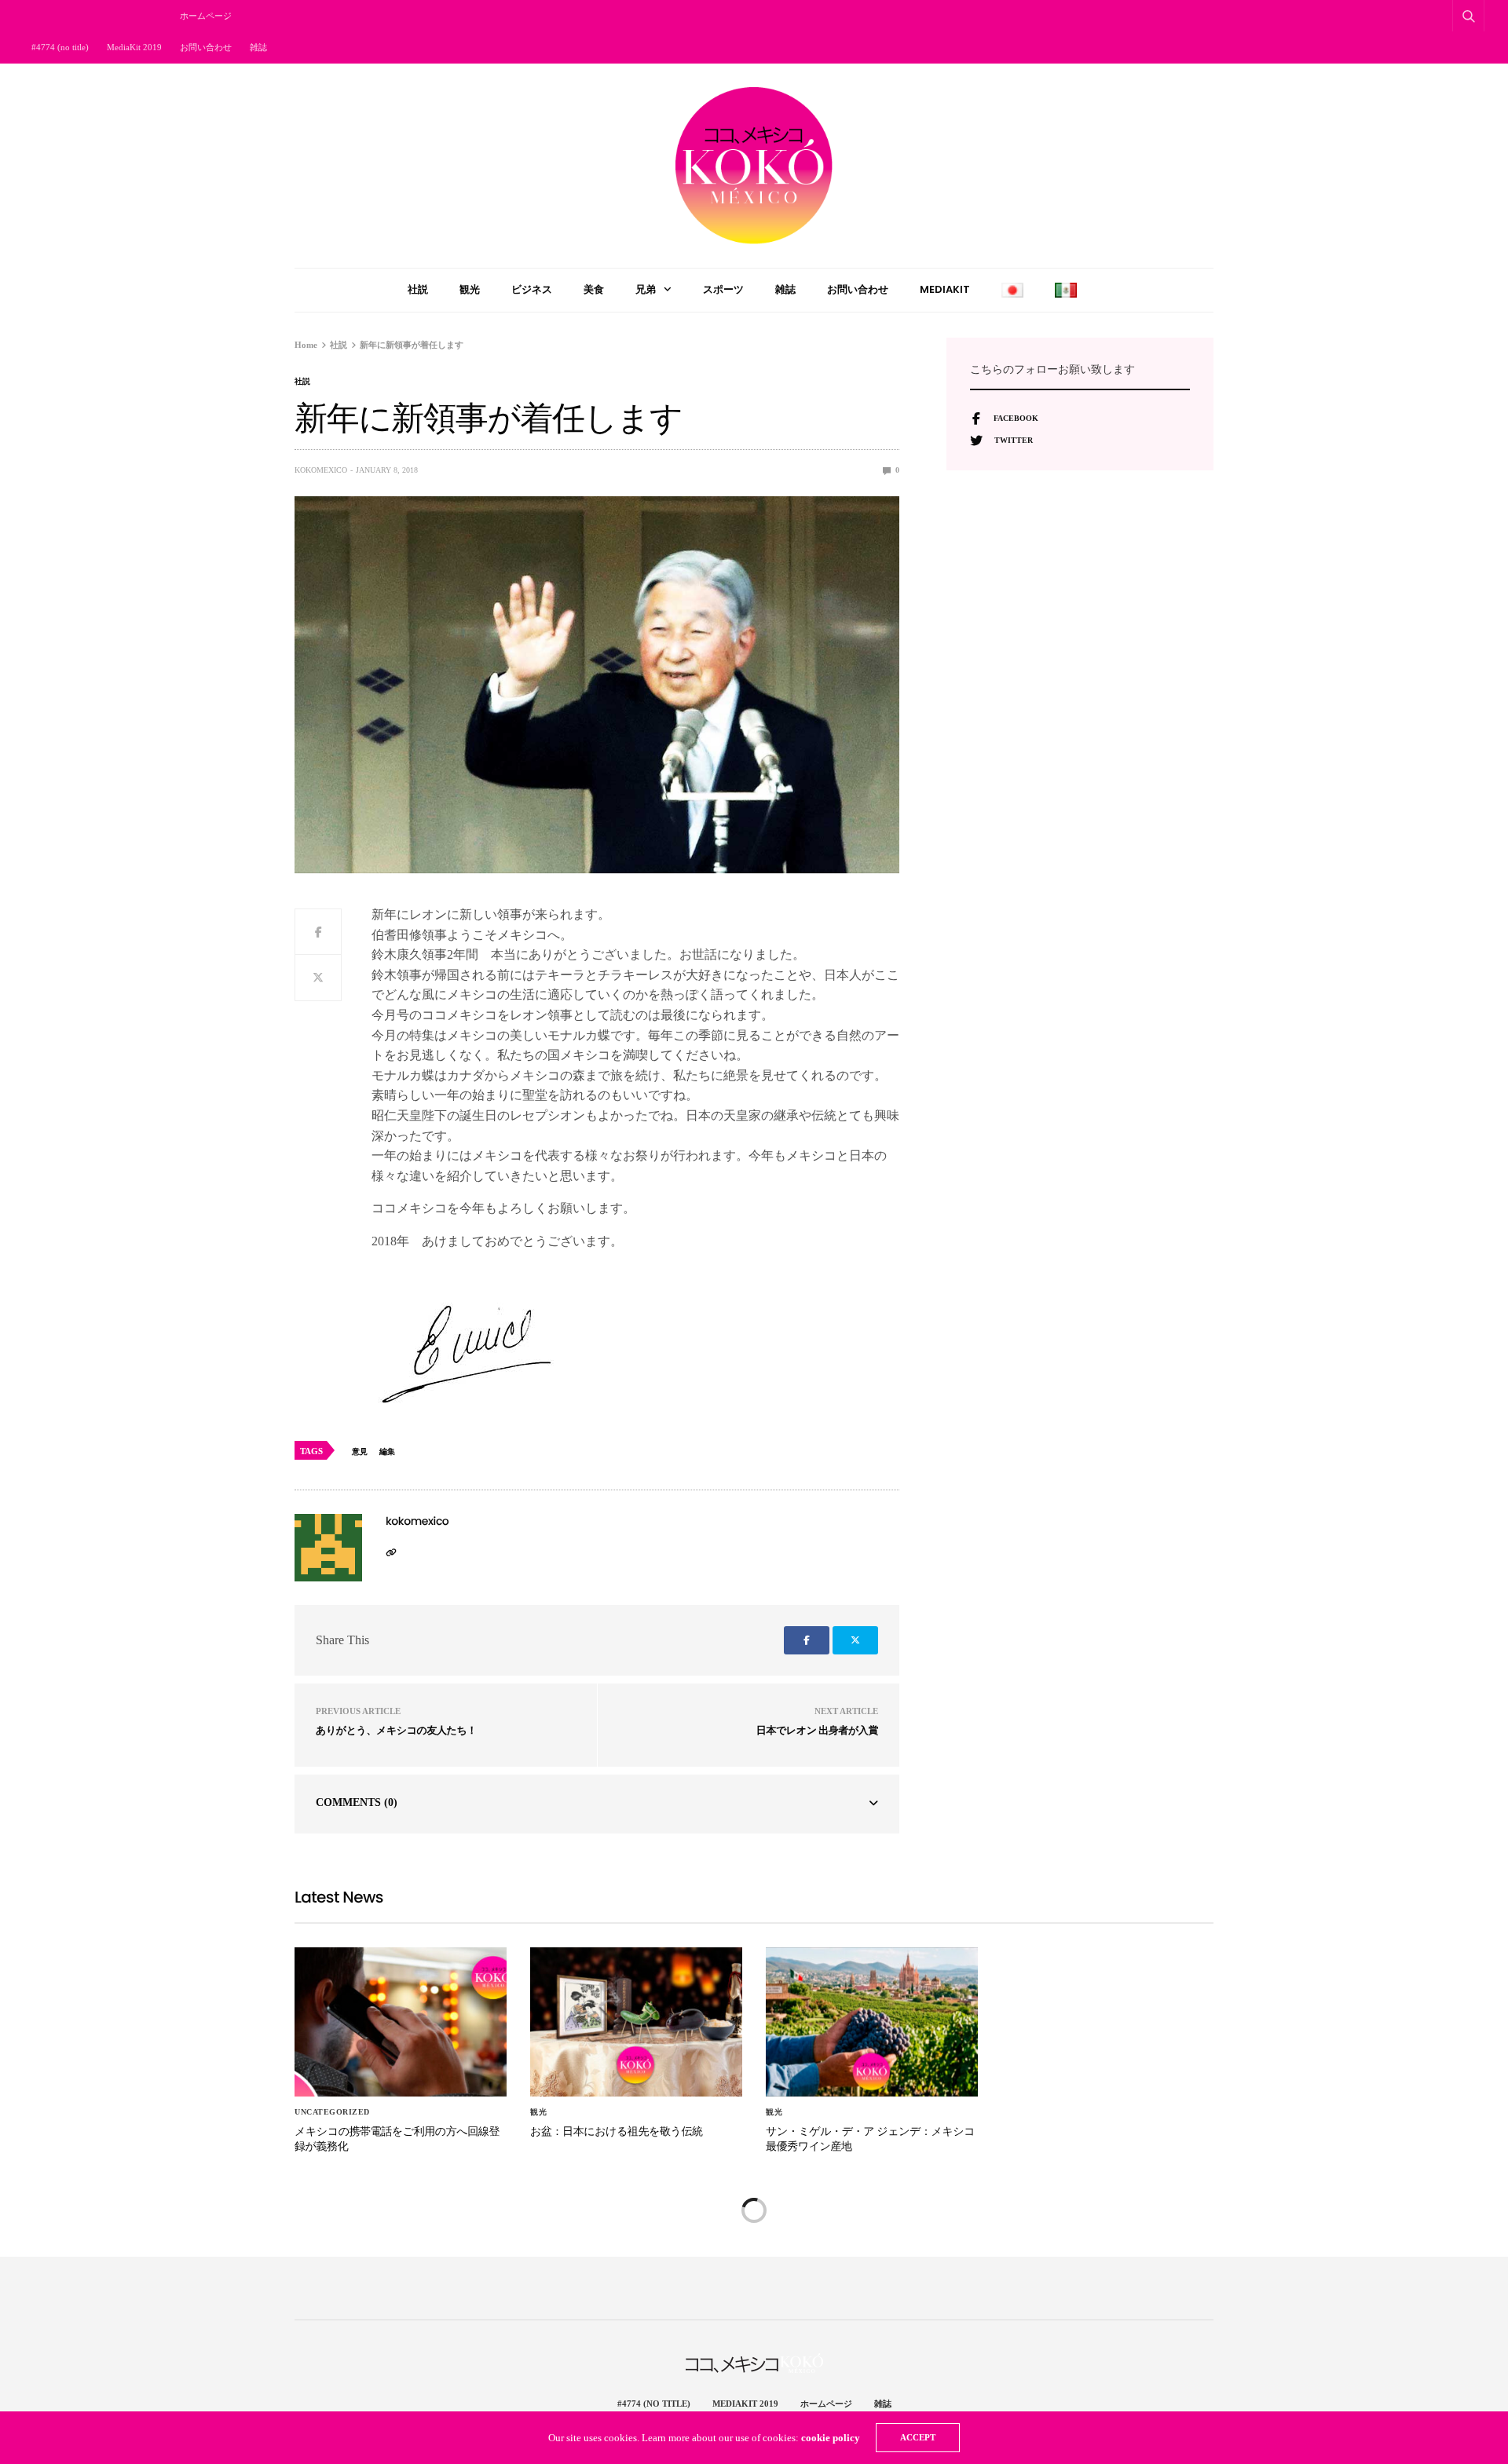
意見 (360, 1451)
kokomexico (321, 470)
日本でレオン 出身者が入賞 (817, 1730)
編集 (387, 1451)
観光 (470, 289)
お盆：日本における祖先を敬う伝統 (617, 2131)
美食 (594, 289)
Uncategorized (332, 2112)
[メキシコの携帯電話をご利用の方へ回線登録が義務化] (401, 2022)
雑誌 (258, 47)
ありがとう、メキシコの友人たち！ (396, 1730)
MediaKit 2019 (134, 47)
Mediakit (945, 289)
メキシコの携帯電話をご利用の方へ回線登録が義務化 (397, 2139)
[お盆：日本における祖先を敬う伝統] (636, 2022)
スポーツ (723, 289)
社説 (418, 289)
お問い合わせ (206, 47)
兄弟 (646, 289)
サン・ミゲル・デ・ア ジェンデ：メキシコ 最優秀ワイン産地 (870, 2139)
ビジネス (532, 289)
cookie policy (831, 2438)
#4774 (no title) (60, 47)
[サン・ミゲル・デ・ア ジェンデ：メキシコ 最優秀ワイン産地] (872, 2022)
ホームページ (206, 16)
